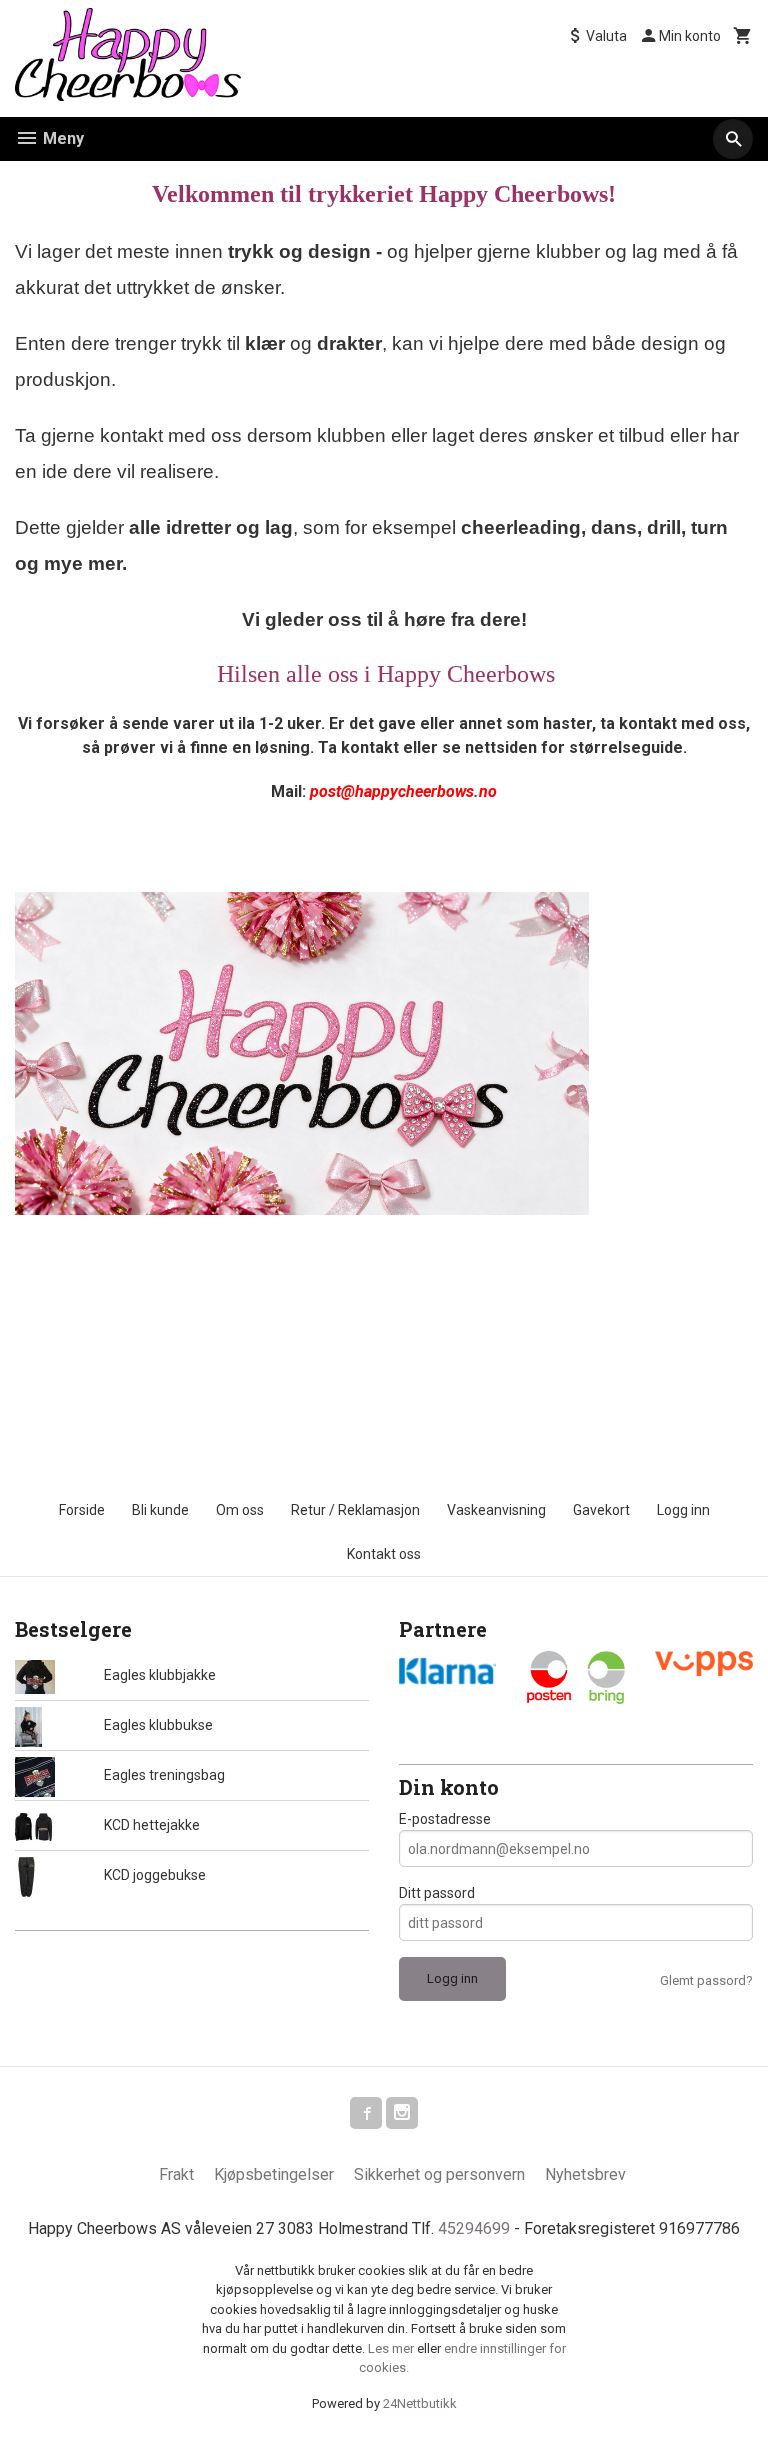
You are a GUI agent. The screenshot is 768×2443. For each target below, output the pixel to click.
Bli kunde (160, 1510)
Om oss (240, 1510)
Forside (82, 1510)
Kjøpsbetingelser (274, 2174)
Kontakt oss (384, 1554)
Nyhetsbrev (585, 2174)
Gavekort (601, 1510)
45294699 (474, 2228)
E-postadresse (445, 1819)
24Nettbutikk (420, 2403)
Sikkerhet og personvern (439, 2174)
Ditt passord (437, 1893)
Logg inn (683, 1510)
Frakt (176, 2174)
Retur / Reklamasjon (355, 1510)
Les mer (392, 2348)
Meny (61, 138)
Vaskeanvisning (496, 1510)
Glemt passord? (706, 1980)
